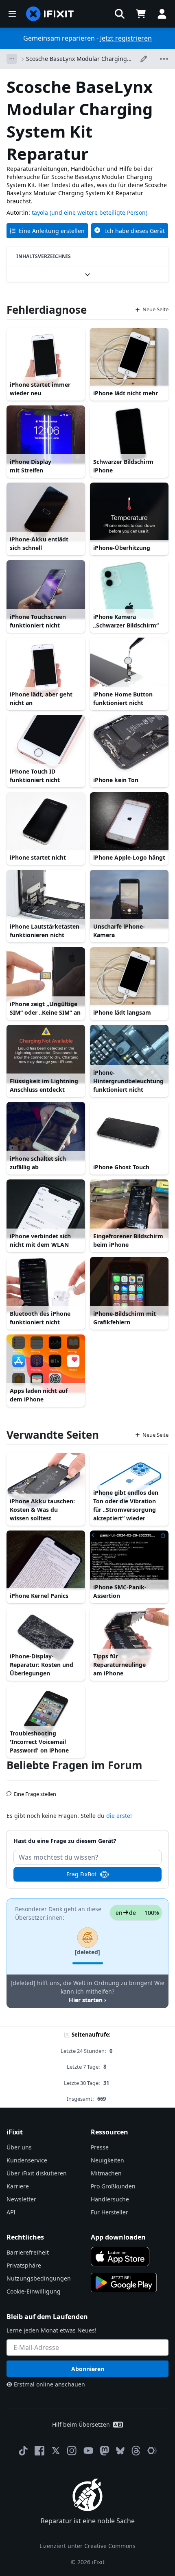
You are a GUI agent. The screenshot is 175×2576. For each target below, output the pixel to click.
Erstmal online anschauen (49, 2384)
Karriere (18, 2186)
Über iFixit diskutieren (37, 2173)
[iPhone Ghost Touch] (129, 1131)
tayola (40, 212)
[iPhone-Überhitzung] (129, 512)
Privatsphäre (24, 2265)
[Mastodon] (105, 2451)
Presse (100, 2147)
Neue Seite (155, 309)
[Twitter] (56, 2451)
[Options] (12, 59)
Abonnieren (88, 2369)
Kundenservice (27, 2160)
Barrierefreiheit (28, 2252)
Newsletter (21, 2199)
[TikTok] (23, 2451)
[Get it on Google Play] (124, 2283)
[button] (120, 14)
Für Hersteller (109, 2212)
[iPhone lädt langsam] (129, 977)
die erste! (119, 1816)
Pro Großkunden (113, 2186)
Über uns (19, 2147)
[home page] (50, 14)
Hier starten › (87, 2000)
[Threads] (136, 2451)
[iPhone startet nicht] (46, 822)
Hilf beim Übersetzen (81, 2424)
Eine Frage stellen (35, 1791)
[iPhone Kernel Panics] (46, 1560)
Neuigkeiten (107, 2160)
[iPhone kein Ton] (129, 745)
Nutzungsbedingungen (39, 2278)
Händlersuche (110, 2199)
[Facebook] (39, 2451)
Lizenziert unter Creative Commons (87, 2546)
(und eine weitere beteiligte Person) (98, 212)
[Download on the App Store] (120, 2257)
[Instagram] (72, 2451)
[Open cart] (141, 14)
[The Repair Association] (152, 2451)
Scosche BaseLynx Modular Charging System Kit (77, 59)
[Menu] (12, 14)
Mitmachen (106, 2173)
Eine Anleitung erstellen (52, 231)
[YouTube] (88, 2451)
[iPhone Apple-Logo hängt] (129, 822)
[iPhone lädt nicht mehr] (129, 357)
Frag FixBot (81, 1874)
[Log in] (162, 14)
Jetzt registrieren (126, 38)
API (11, 2212)
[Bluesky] (120, 2451)
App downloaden (118, 2237)
